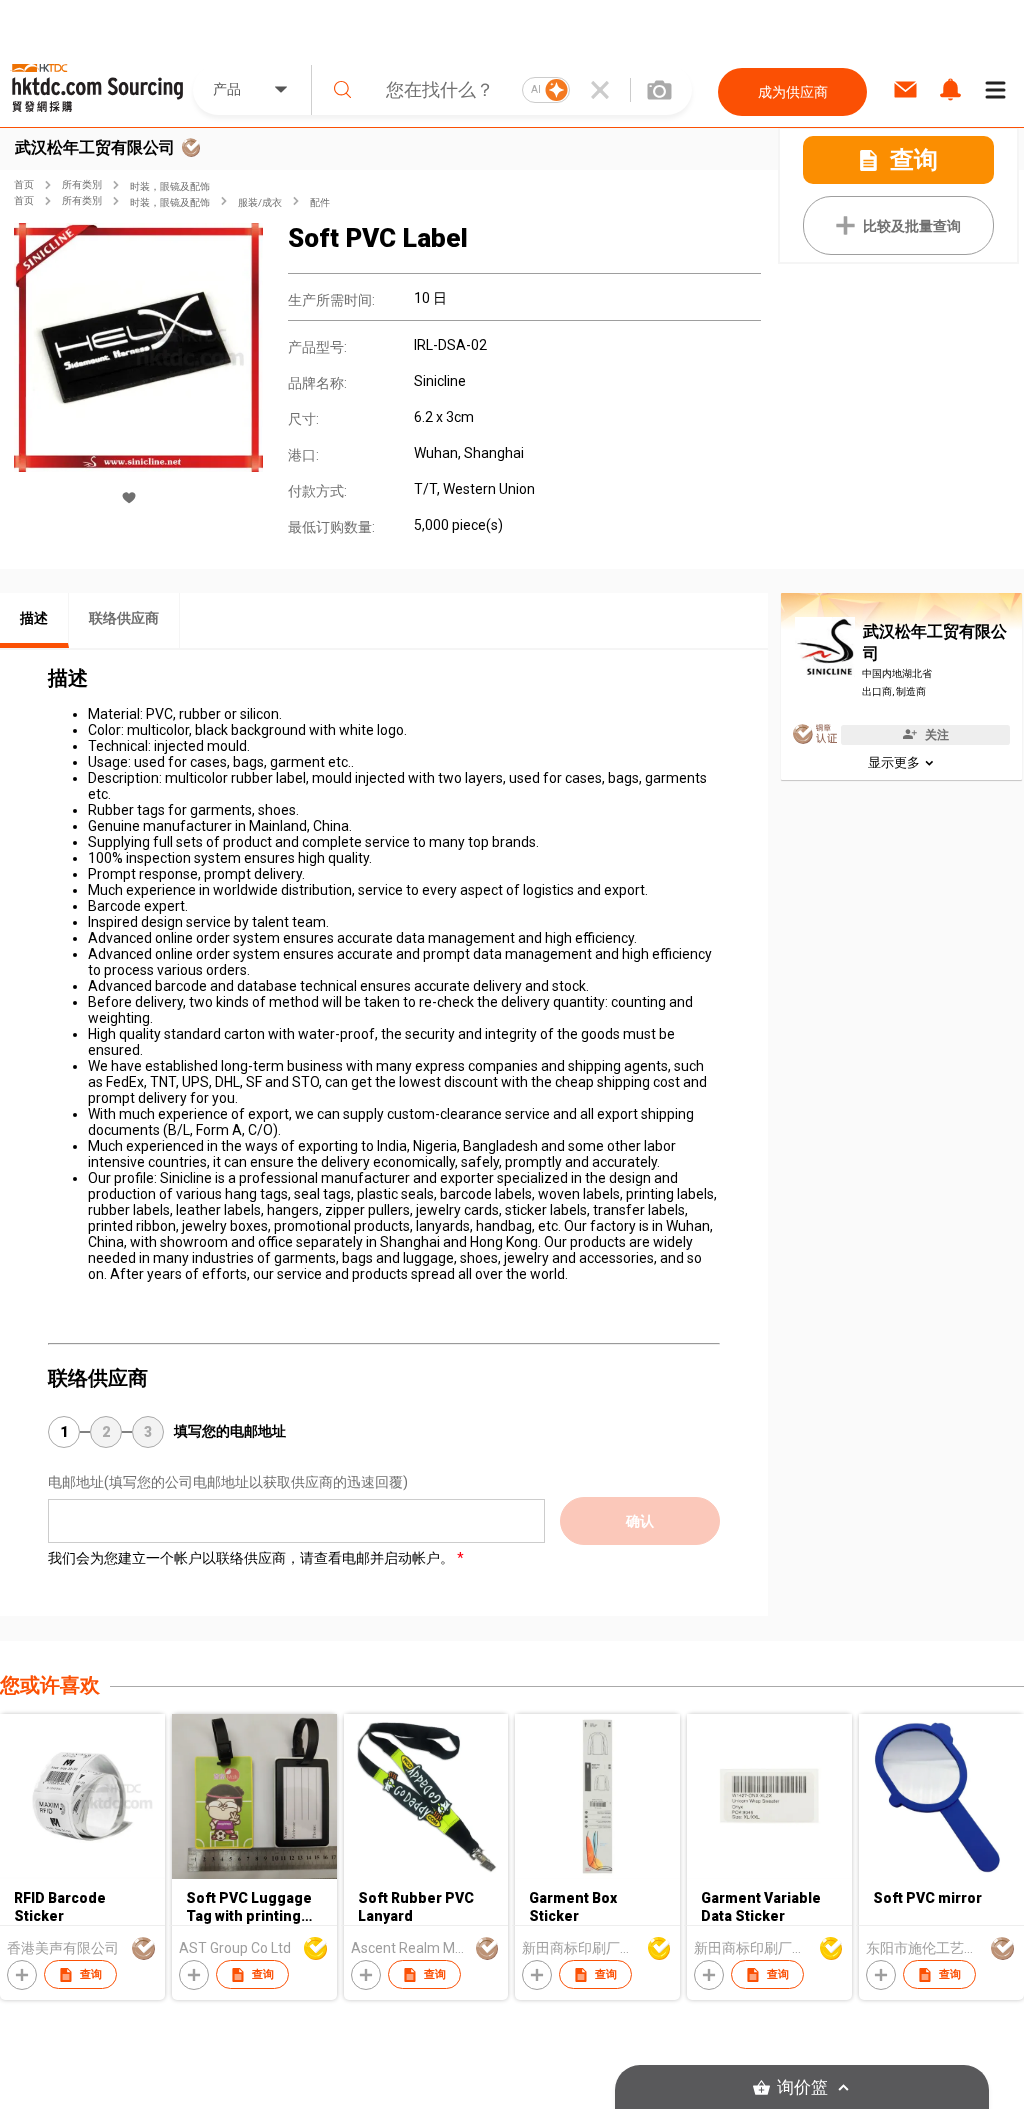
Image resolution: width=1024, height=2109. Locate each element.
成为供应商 (793, 92)
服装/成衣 (260, 202)
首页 (24, 184)
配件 (320, 202)
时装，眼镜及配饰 (170, 186)
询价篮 (802, 2087)
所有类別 (82, 184)
